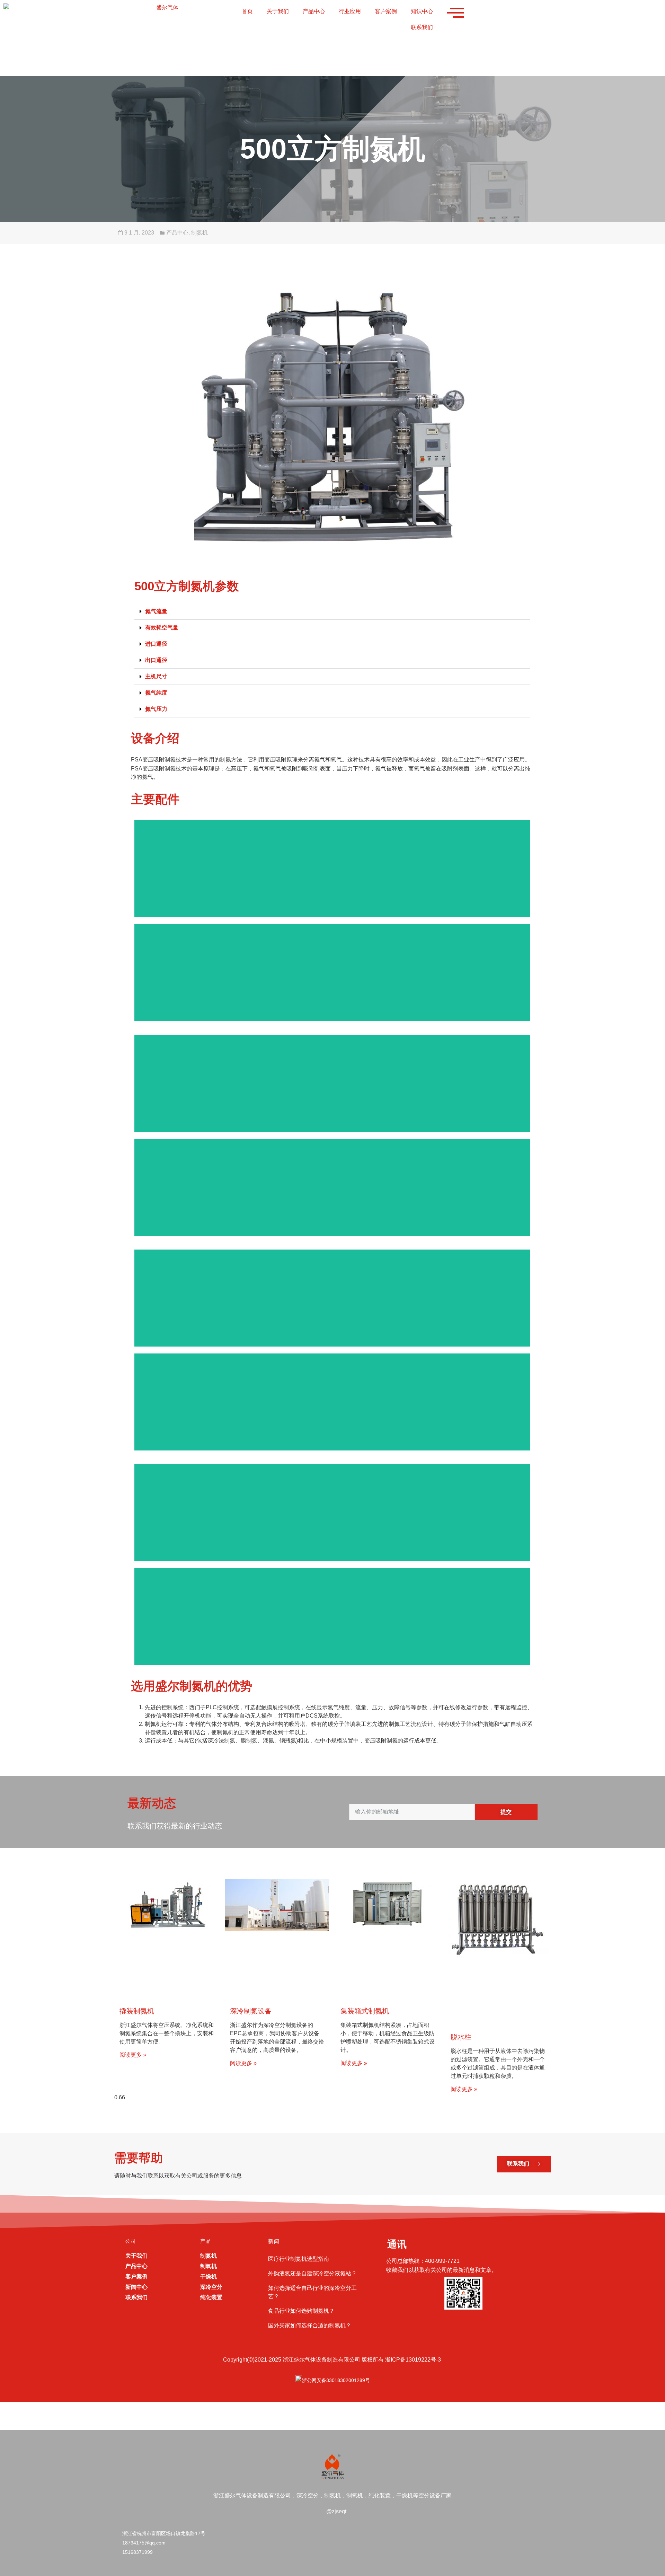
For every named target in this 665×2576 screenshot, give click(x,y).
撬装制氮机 (137, 2011)
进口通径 (156, 644)
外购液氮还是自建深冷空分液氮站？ (312, 2273)
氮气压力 (156, 709)
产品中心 (314, 11)
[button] (524, 2164)
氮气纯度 (156, 693)
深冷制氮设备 (251, 2011)
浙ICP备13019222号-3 (413, 2360)
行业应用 (350, 11)
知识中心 (422, 11)
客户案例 (386, 11)
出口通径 (156, 660)
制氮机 (199, 233)
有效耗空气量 (162, 628)
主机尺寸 (156, 676)
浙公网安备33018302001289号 (336, 2380)
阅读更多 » (133, 2055)
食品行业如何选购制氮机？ (301, 2311)
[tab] (332, 612)
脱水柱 (461, 2037)
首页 (247, 11)
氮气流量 (156, 611)
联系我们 (422, 27)
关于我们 (278, 11)
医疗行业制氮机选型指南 (299, 2259)
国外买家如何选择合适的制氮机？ (310, 2325)
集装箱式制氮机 (365, 2011)
